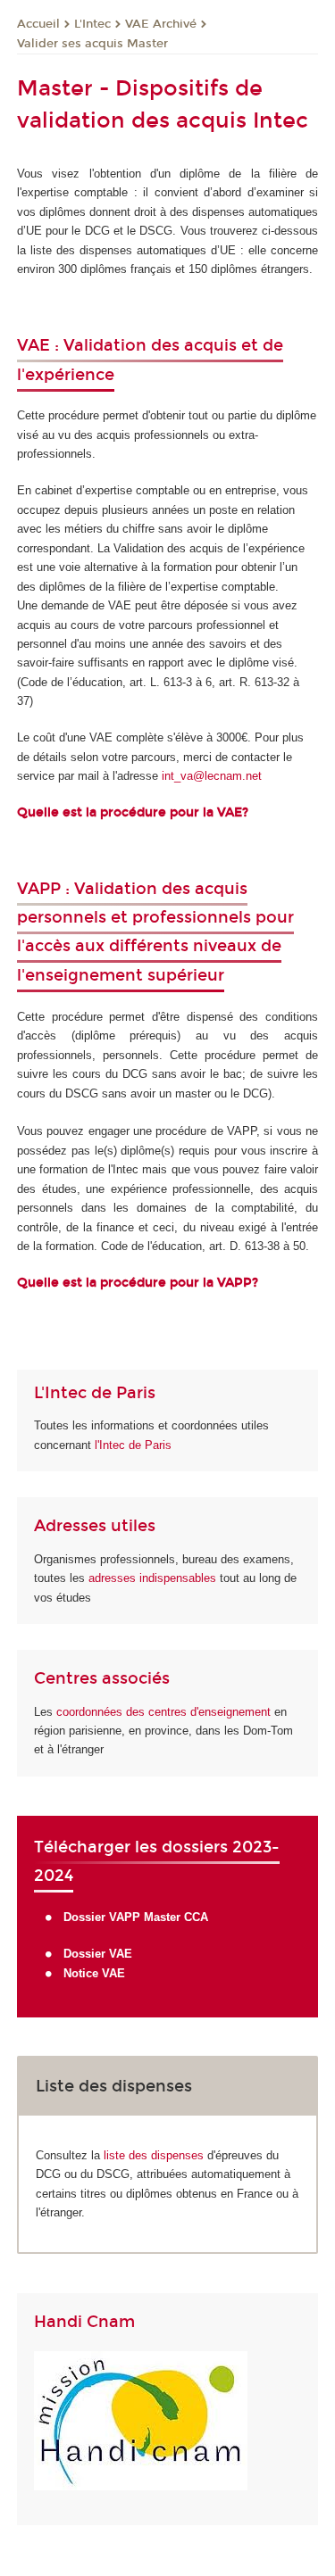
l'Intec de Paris (133, 1445)
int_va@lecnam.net (212, 776)
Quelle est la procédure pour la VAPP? (138, 1283)
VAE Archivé (161, 24)
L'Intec (92, 24)
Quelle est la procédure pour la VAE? (134, 812)
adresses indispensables (152, 1578)
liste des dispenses (154, 2155)
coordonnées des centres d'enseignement (165, 1712)
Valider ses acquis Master (92, 44)
